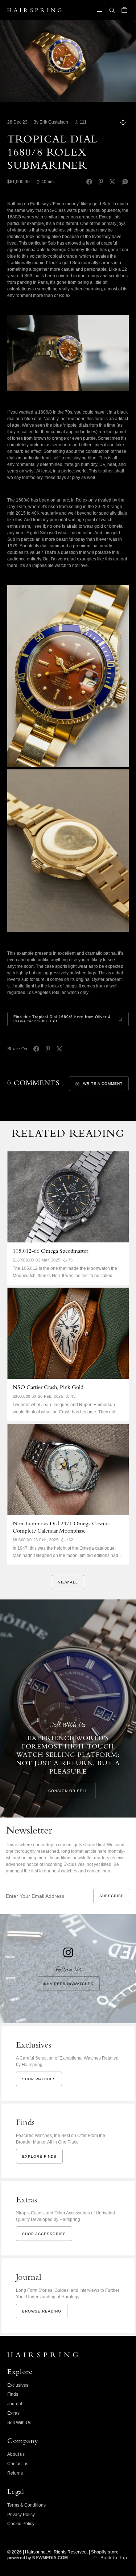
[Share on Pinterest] (101, 182)
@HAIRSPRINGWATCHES (68, 1984)
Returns (15, 2473)
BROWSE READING (42, 2311)
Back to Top (114, 2558)
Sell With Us (19, 2423)
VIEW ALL (68, 1582)
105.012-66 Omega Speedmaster (50, 1252)
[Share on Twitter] (112, 182)
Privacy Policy (21, 2515)
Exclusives (18, 2385)
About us (16, 2454)
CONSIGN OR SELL (68, 1791)
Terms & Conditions (26, 2505)
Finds (13, 2394)
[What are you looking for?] (112, 10)
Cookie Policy (21, 2524)
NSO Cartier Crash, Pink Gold (48, 1388)
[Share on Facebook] (89, 182)
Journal (15, 2404)
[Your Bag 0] (124, 10)
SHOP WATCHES (39, 2079)
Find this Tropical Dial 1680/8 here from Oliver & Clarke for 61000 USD (62, 1019)
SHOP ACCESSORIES (44, 2234)
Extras (13, 2413)
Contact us (18, 2464)
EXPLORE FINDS (39, 2156)
